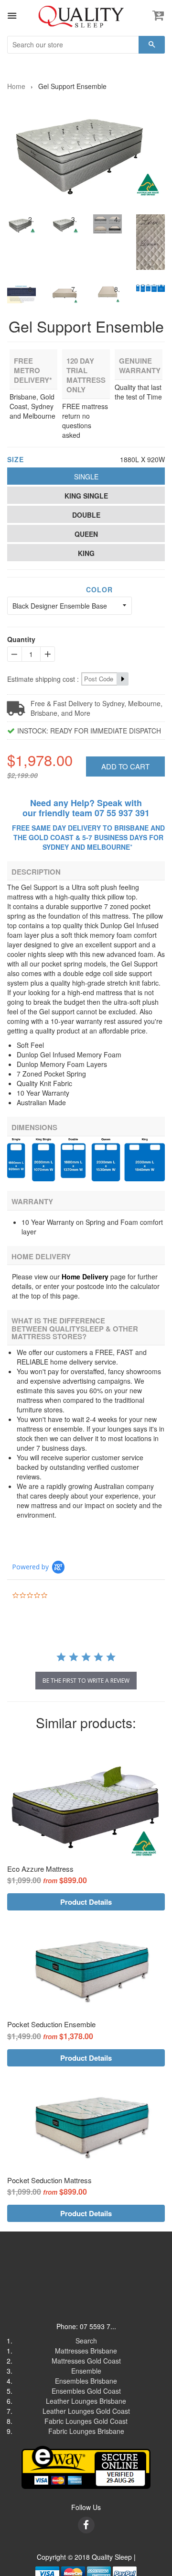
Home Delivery (85, 1277)
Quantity (21, 639)
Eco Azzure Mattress (40, 1869)
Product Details (86, 1902)
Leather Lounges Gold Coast (86, 2411)
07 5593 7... (98, 2326)
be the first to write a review (86, 1681)
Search (86, 2341)
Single (86, 477)
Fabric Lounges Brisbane (86, 2431)
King (86, 553)
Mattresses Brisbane (86, 2351)
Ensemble (86, 2371)
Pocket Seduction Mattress (49, 2180)
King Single (86, 496)
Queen (86, 534)
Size (16, 459)
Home (16, 86)
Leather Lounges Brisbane (86, 2401)
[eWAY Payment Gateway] (86, 2466)
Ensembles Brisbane (86, 2381)
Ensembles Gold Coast (86, 2391)
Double (86, 515)
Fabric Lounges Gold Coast (86, 2421)
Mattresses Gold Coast (86, 2361)
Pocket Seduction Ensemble (51, 2024)
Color (99, 589)
